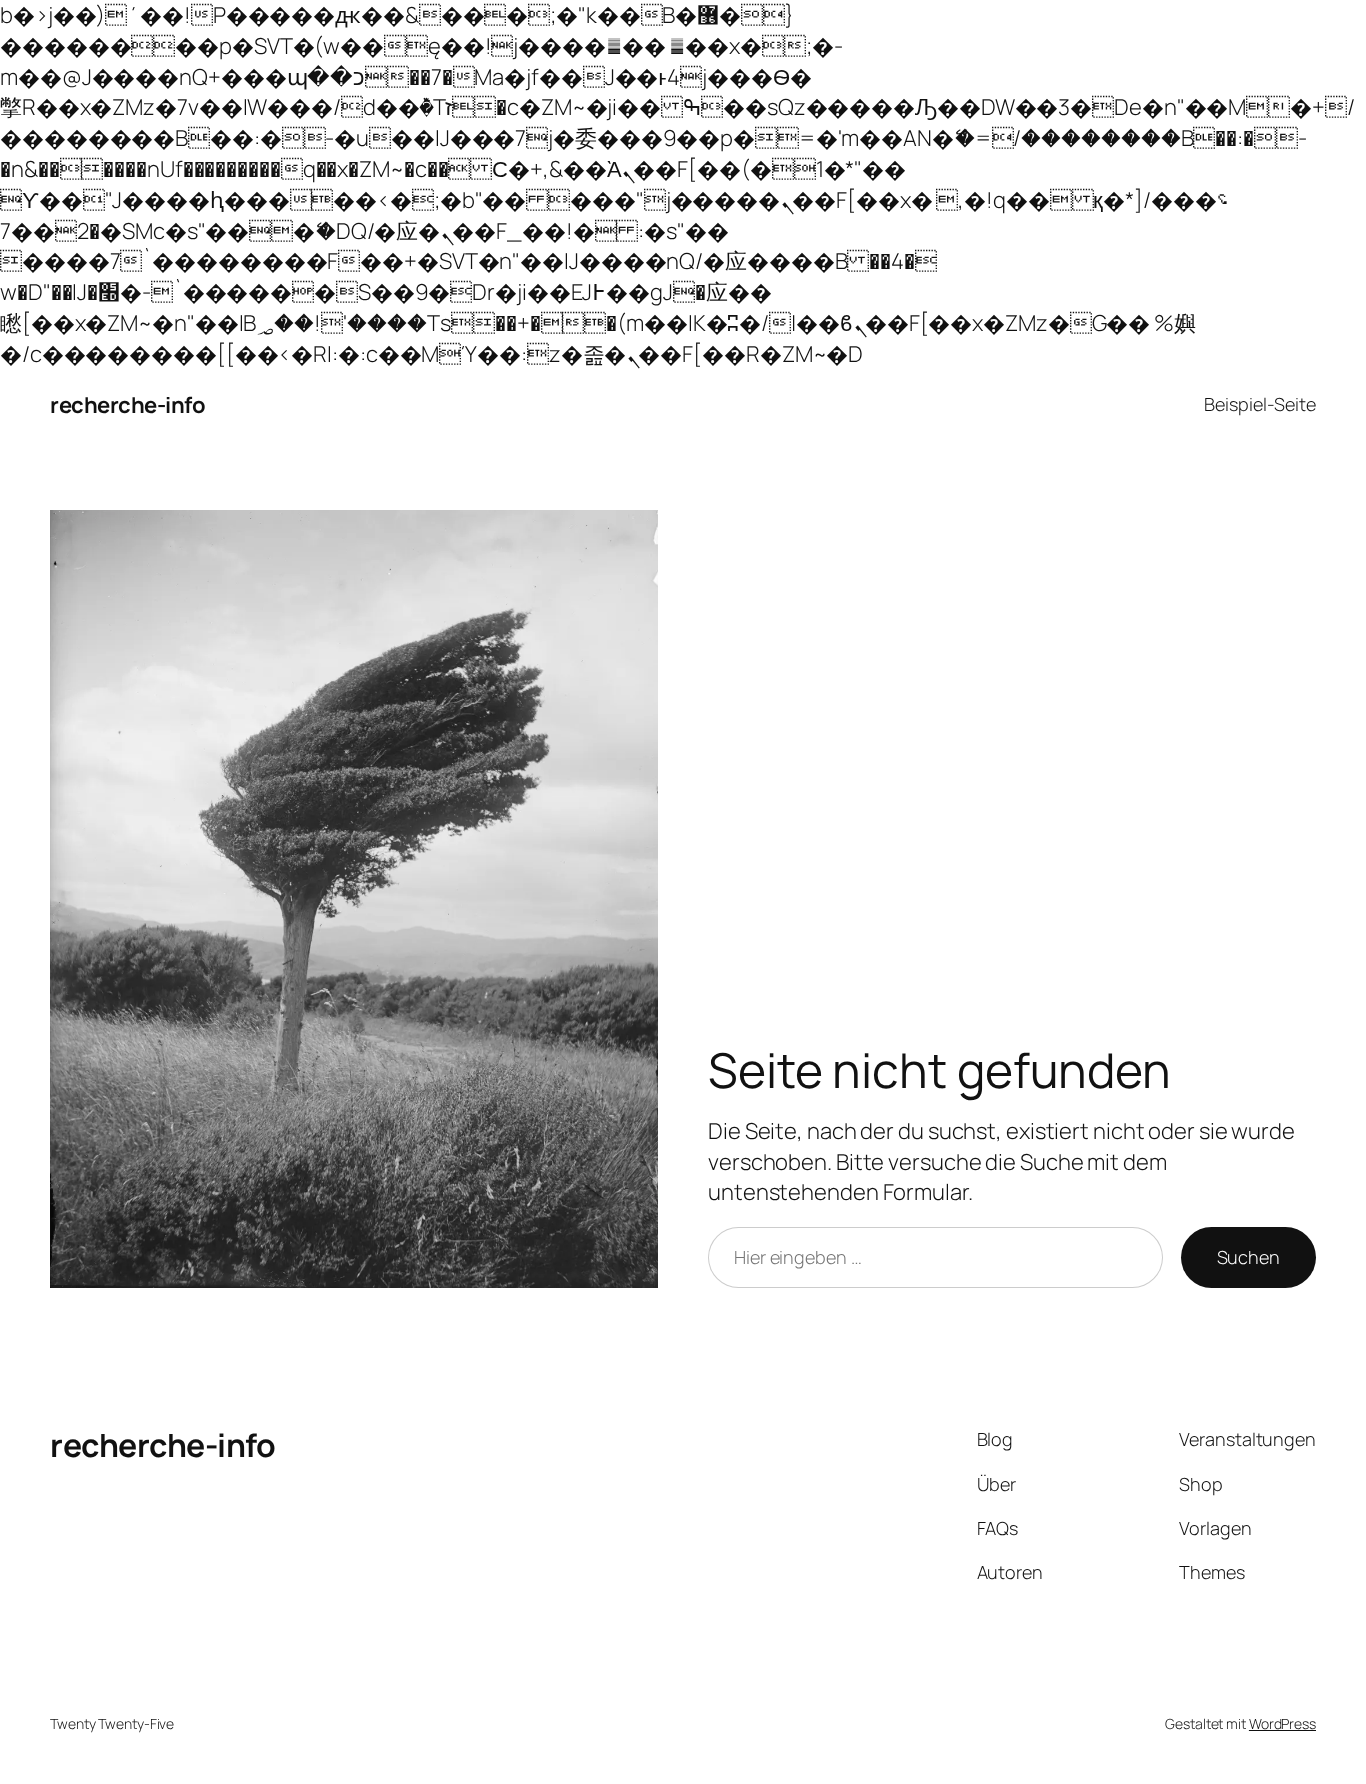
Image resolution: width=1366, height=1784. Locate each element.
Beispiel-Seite (1260, 404)
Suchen (1248, 1257)
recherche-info (127, 405)
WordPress (1282, 1723)
